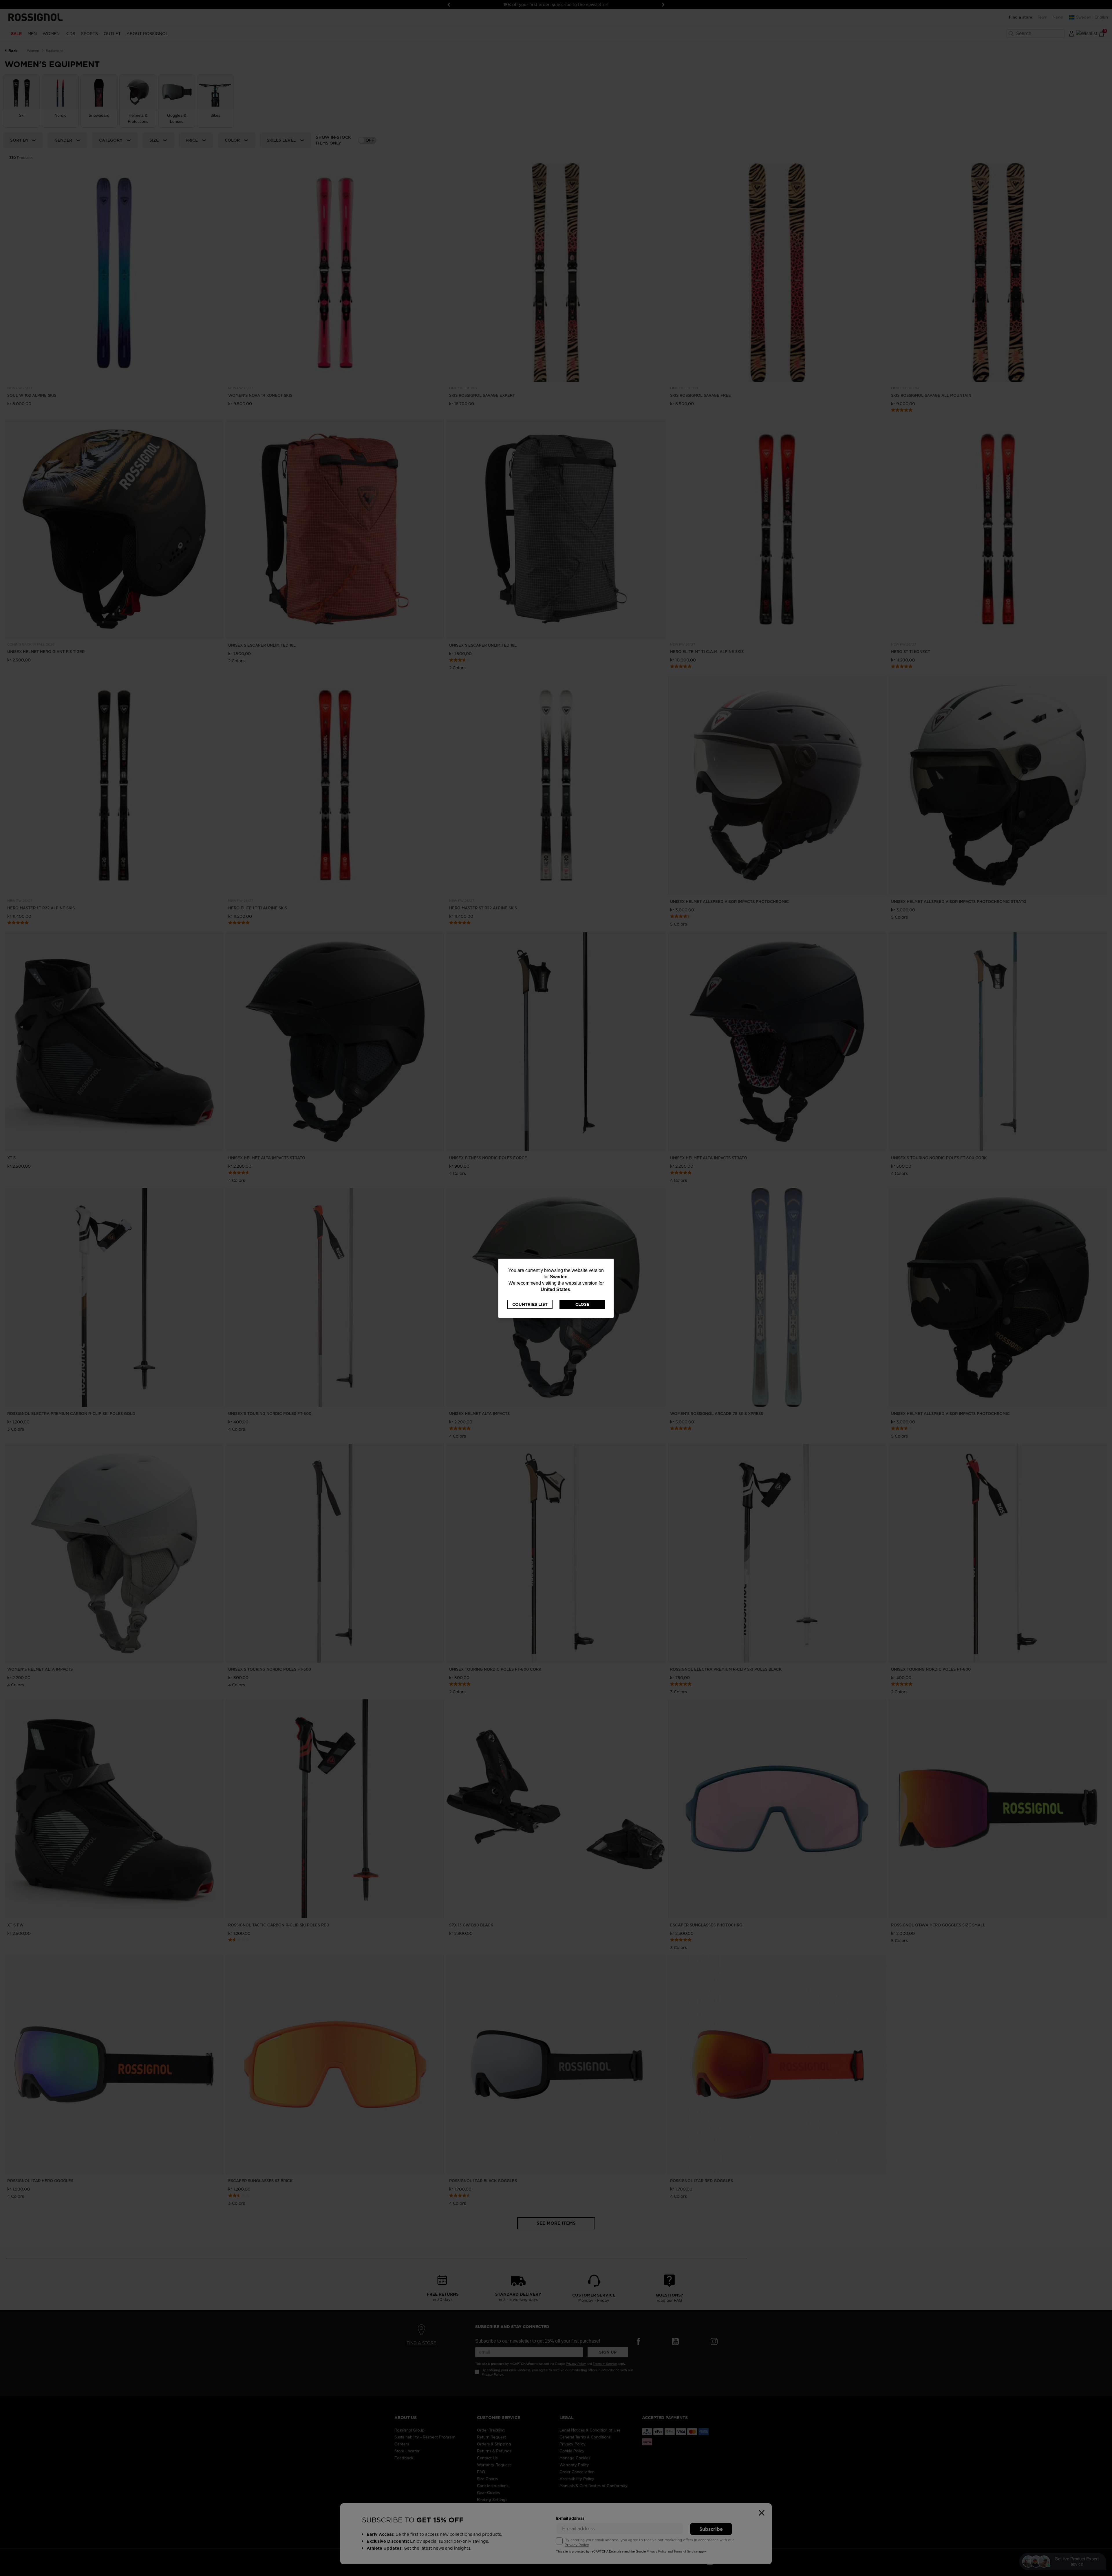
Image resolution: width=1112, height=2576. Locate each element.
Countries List (530, 1304)
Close (582, 1304)
